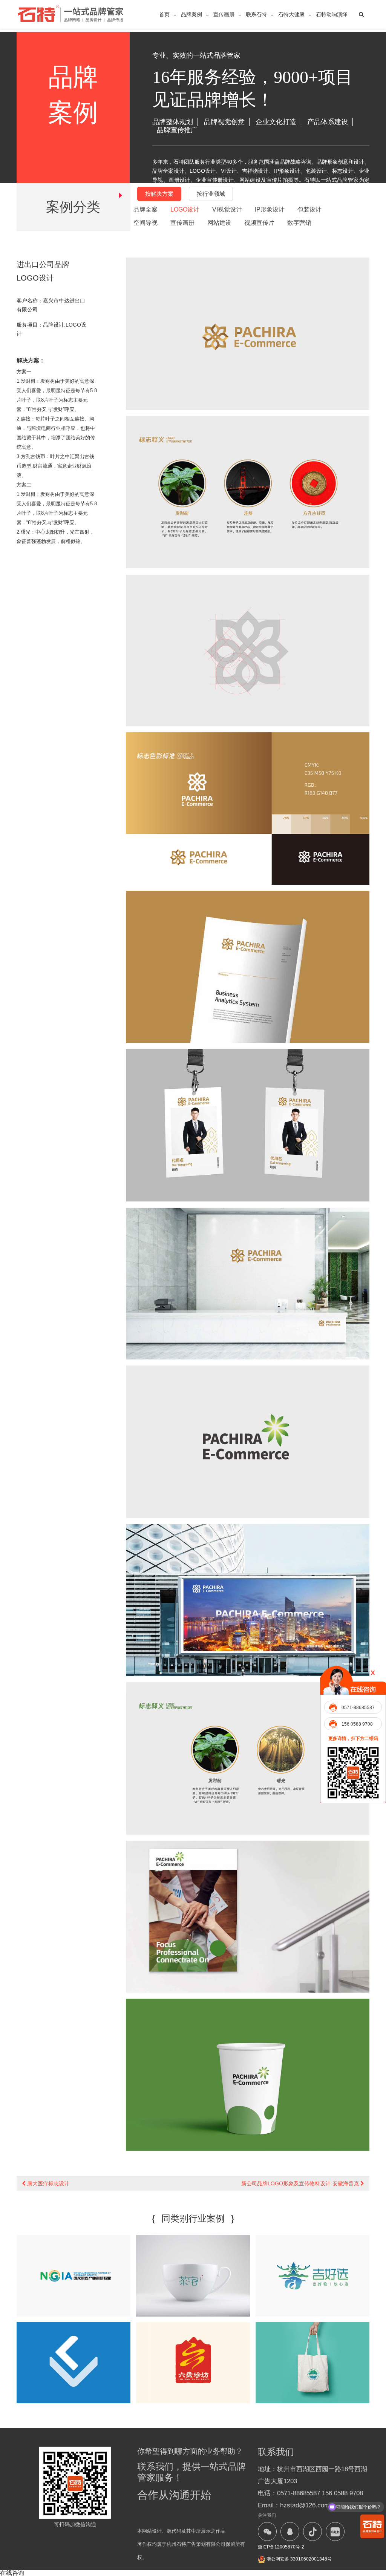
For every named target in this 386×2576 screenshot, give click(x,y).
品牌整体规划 (173, 122)
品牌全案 (146, 209)
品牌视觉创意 (224, 122)
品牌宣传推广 (177, 130)
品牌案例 (191, 14)
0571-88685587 (358, 1708)
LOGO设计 (185, 209)
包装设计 (309, 209)
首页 (164, 14)
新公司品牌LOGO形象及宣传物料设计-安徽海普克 (301, 2183)
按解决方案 (159, 194)
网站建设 (219, 223)
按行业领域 (211, 194)
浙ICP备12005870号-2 (281, 2547)
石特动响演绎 (332, 14)
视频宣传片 (259, 223)
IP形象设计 (270, 209)
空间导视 (146, 223)
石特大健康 (291, 14)
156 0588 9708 (357, 1724)
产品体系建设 (328, 122)
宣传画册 (224, 14)
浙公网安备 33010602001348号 (299, 2559)
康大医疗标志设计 (47, 2183)
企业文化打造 (276, 122)
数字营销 (299, 223)
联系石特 (256, 14)
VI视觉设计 (227, 209)
